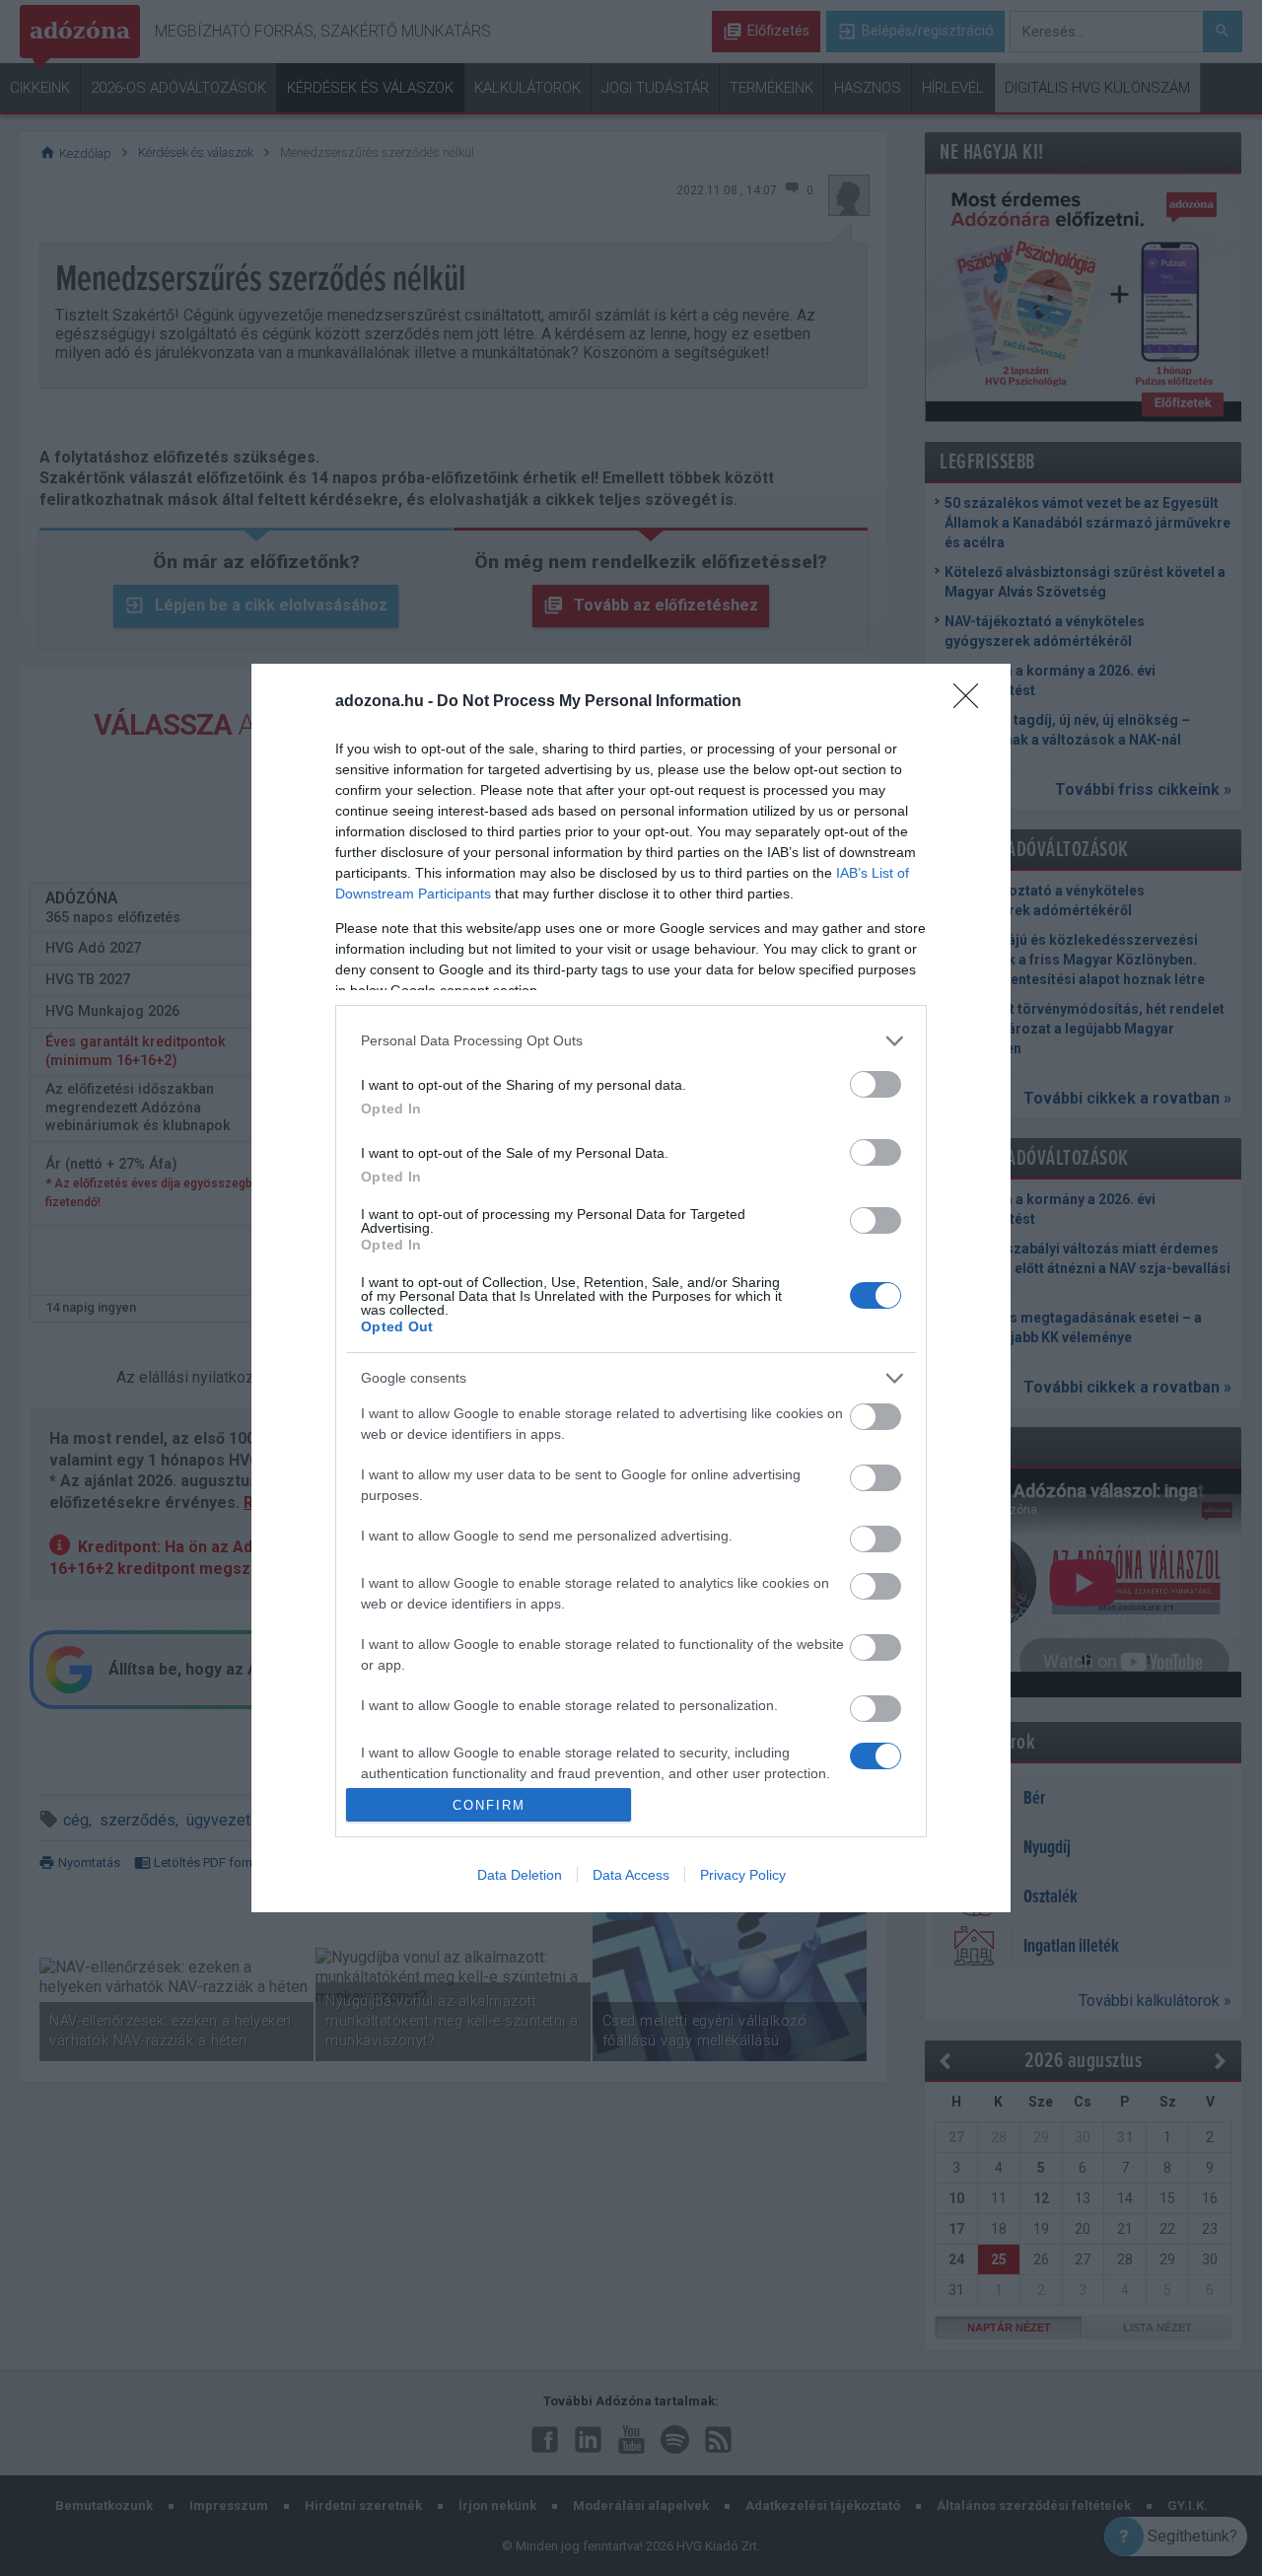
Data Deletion (520, 1875)
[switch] (876, 1084)
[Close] (972, 702)
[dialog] (631, 1288)
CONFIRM (489, 1805)
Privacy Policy (743, 1875)
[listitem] (631, 1041)
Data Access (631, 1875)
